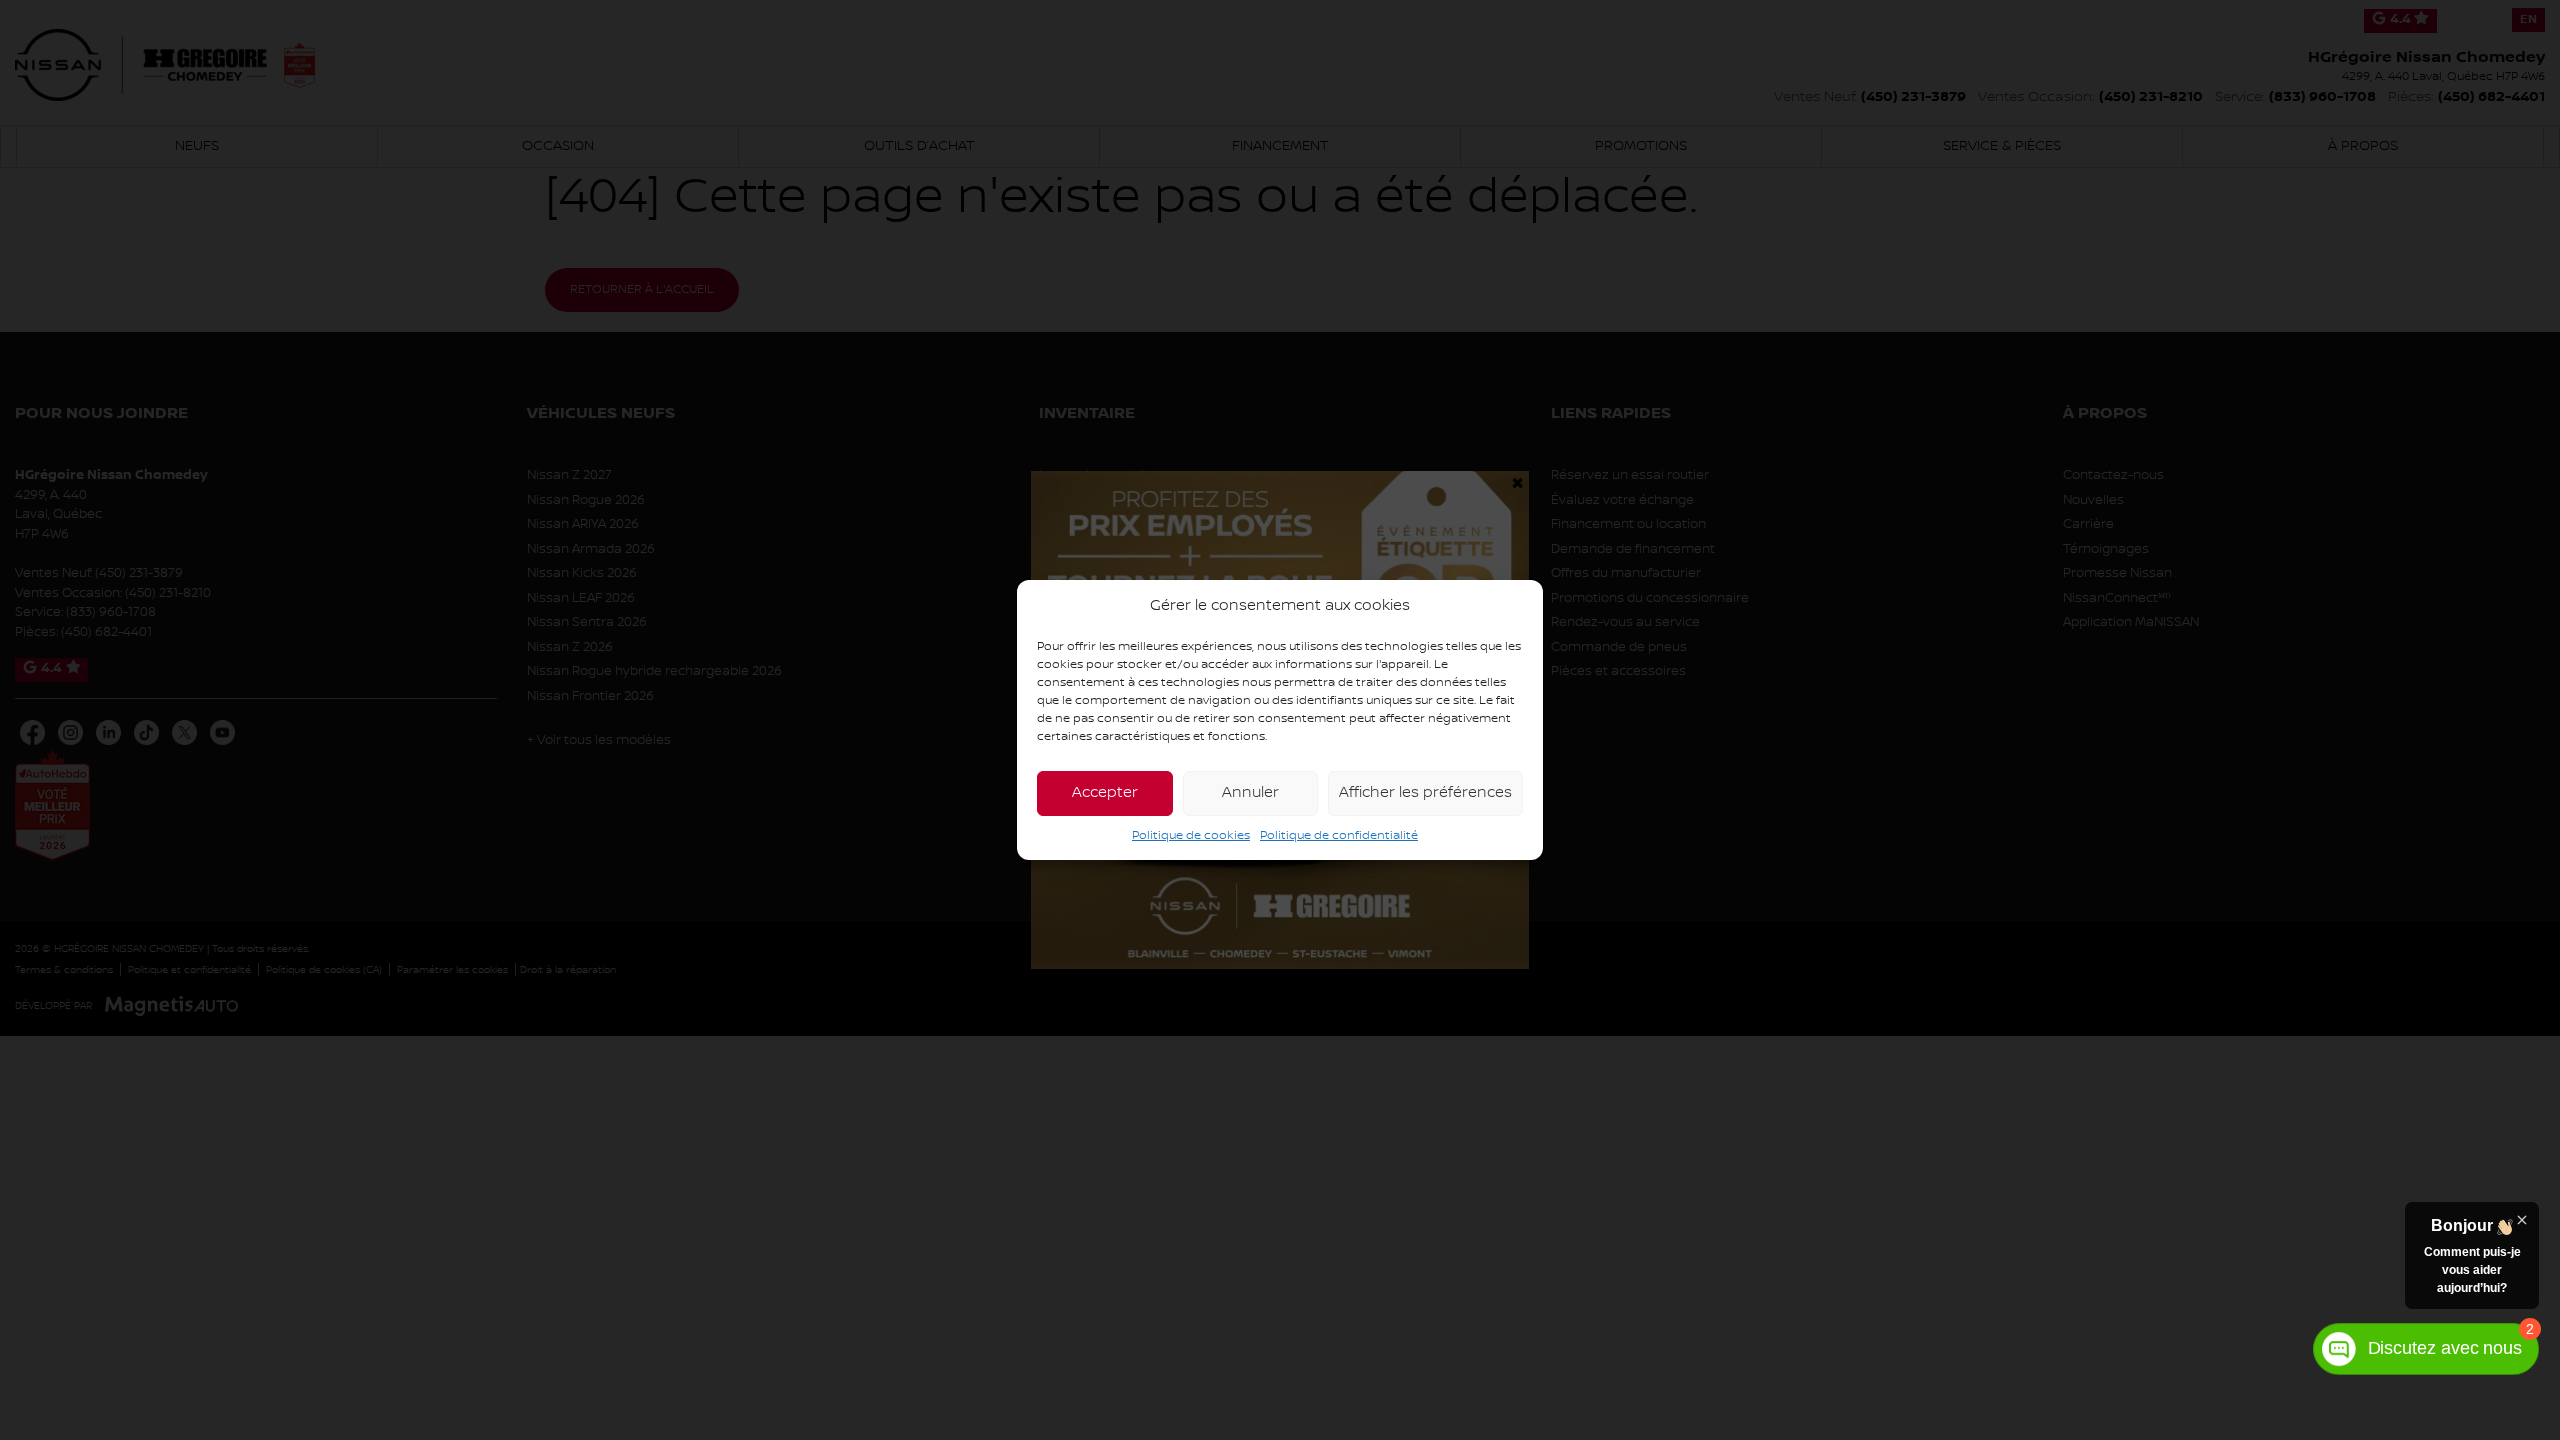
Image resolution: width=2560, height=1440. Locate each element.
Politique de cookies (1191, 835)
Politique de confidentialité (1339, 835)
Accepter (1105, 793)
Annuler (1250, 793)
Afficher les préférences (1425, 793)
